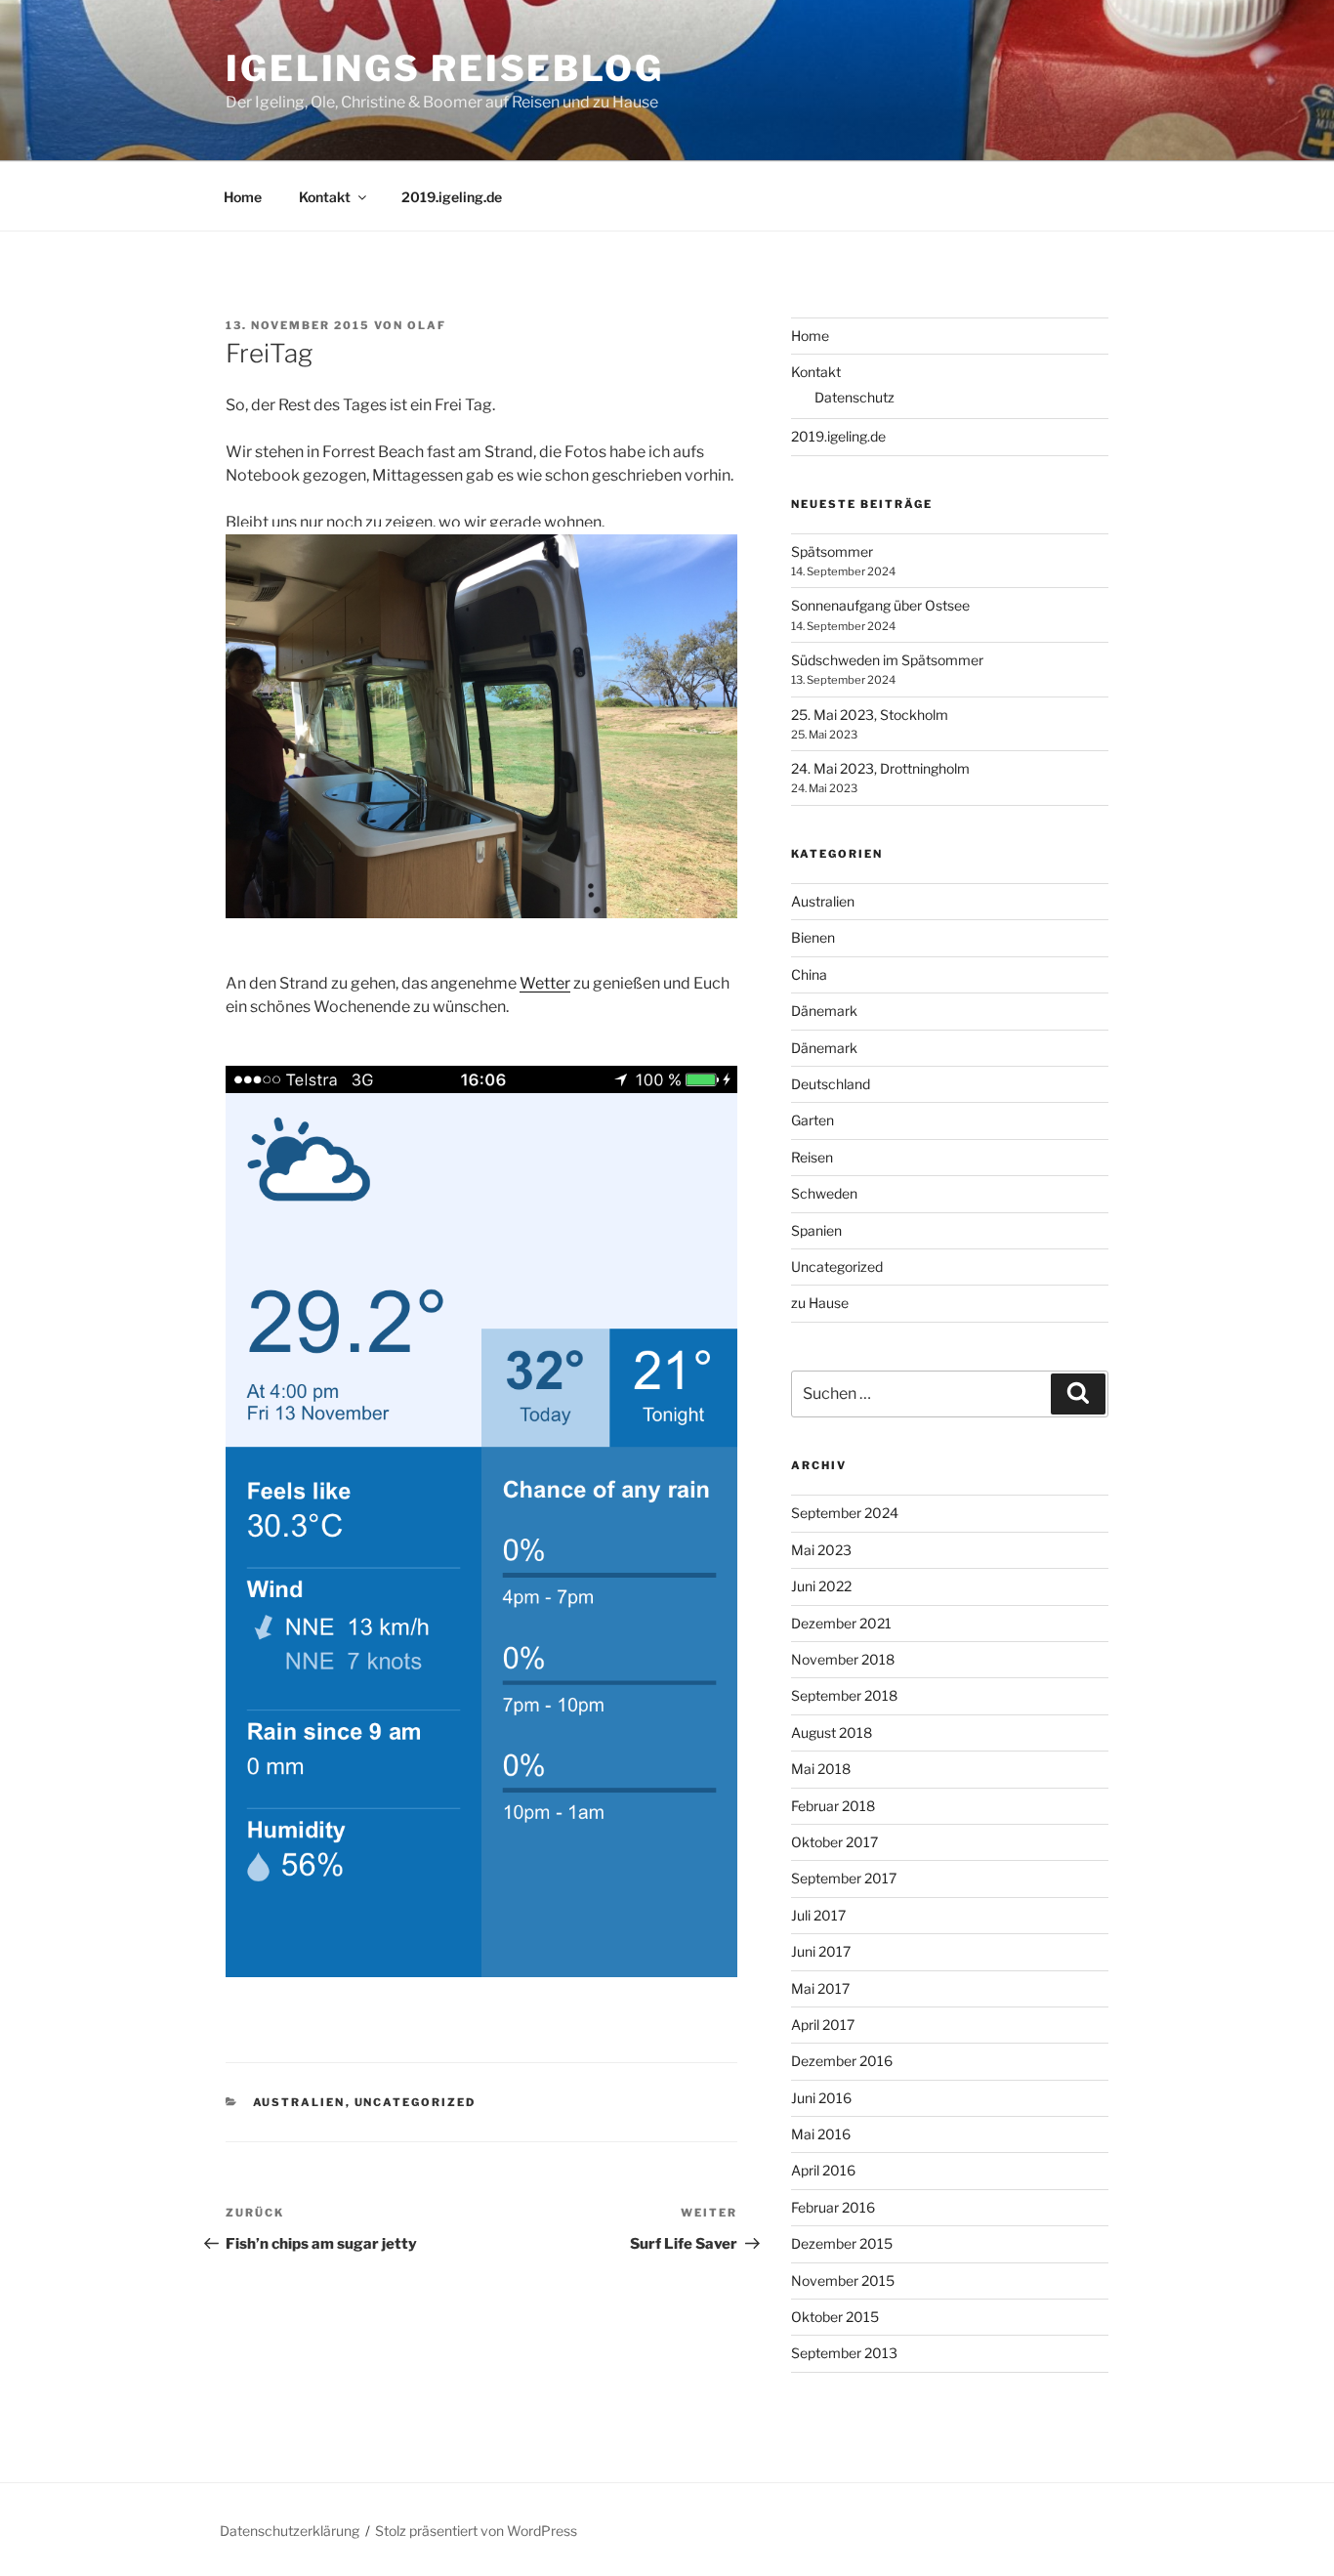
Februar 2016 (833, 2207)
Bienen (813, 937)
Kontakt (325, 197)
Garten (813, 1120)
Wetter (545, 983)
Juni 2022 (821, 1586)
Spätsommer (832, 551)
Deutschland (831, 1084)
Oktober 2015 (835, 2317)
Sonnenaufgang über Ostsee (880, 605)
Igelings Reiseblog (445, 68)
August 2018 (832, 1732)
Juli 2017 (818, 1915)
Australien (299, 2102)
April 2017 (823, 2025)
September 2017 (844, 1878)
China (809, 974)
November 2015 (843, 2280)
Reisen (812, 1157)
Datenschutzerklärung (290, 2531)
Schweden (824, 1193)
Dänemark (824, 1011)
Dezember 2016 (842, 2061)
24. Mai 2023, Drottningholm (880, 768)
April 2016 (823, 2170)
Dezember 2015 (842, 2243)
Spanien (816, 1230)
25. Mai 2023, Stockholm (870, 715)
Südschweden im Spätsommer (887, 660)
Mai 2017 (820, 1988)
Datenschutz (855, 397)
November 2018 (843, 1659)
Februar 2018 (833, 1806)
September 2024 (845, 1513)
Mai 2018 (821, 1769)
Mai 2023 (821, 1550)
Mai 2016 (821, 2134)
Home (243, 197)
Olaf (427, 325)
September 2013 (844, 2353)
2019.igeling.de (452, 197)
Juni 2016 (821, 2098)
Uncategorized (416, 2102)
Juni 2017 (821, 1951)
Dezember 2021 (841, 1623)
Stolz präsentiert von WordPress (476, 2531)
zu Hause (820, 1303)
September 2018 (844, 1695)
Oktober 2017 (834, 1842)
